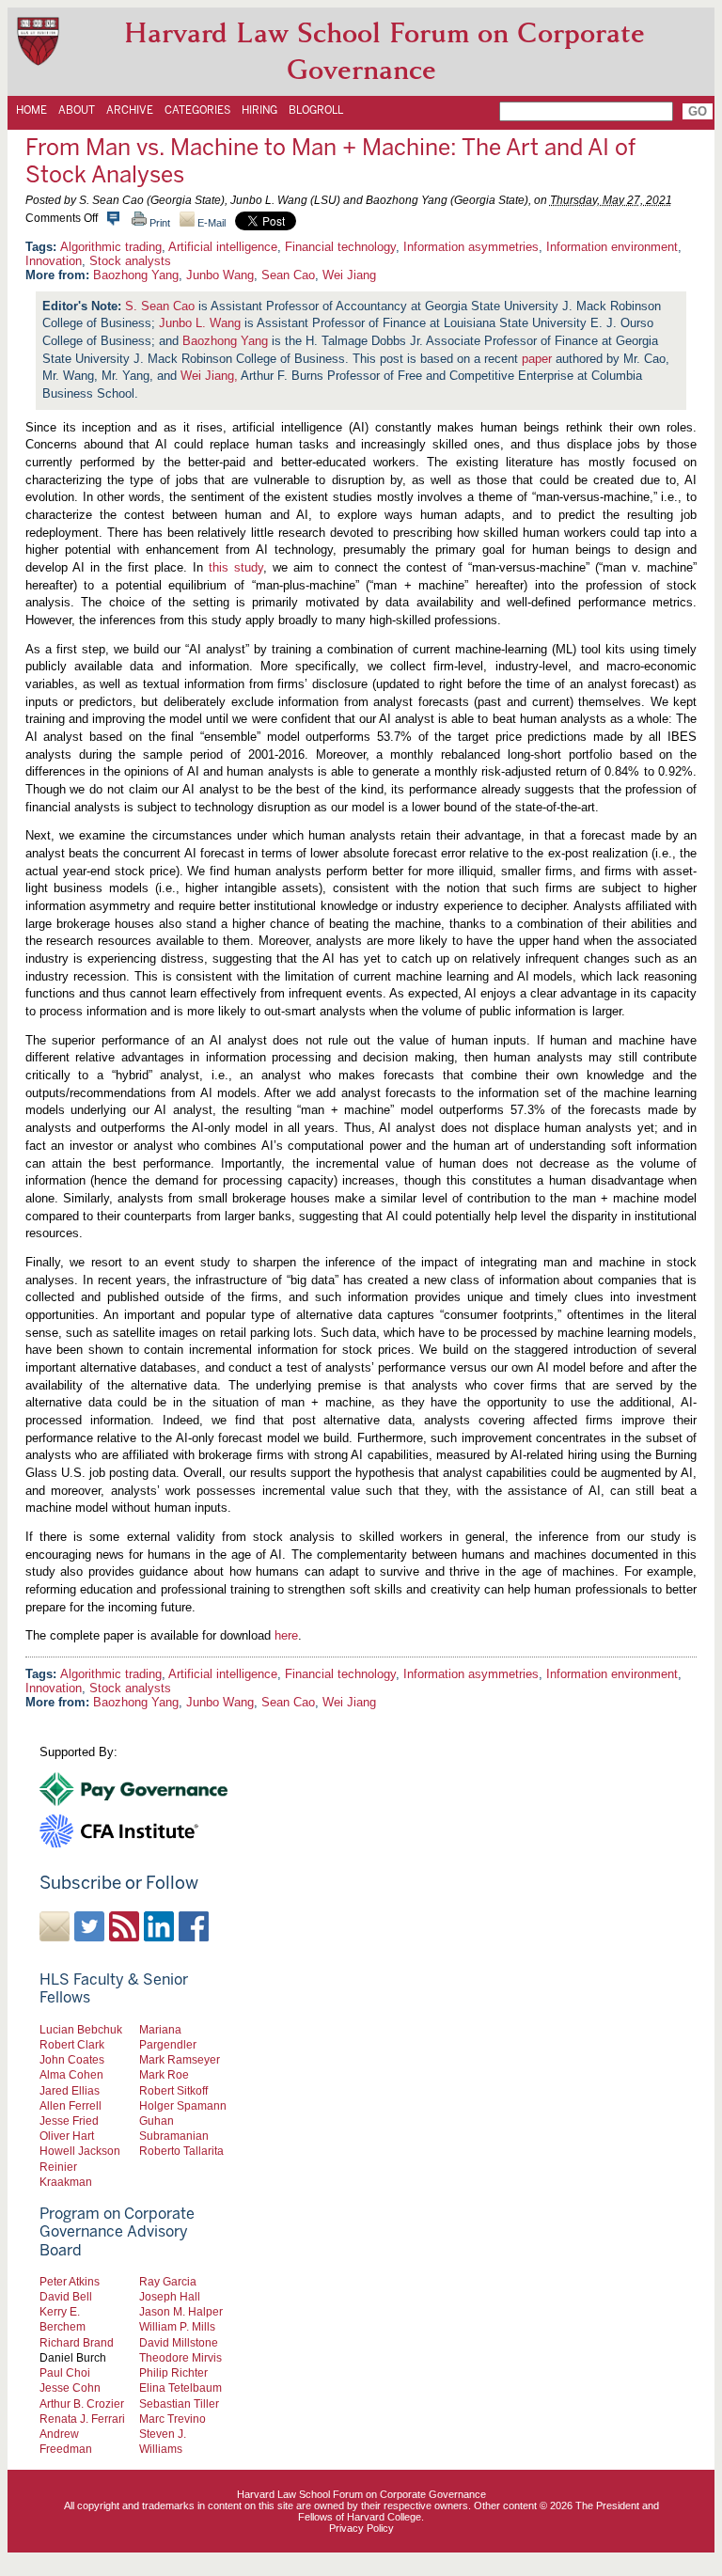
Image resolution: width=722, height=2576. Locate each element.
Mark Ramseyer (180, 2059)
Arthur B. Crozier (82, 2403)
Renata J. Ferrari (82, 2419)
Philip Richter (173, 2372)
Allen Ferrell (71, 2105)
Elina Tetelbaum (180, 2388)
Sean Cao (288, 275)
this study (236, 567)
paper (537, 359)
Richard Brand (77, 2342)
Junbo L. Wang (200, 323)
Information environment (612, 247)
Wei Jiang (349, 275)
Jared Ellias (70, 2090)
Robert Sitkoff (173, 2090)
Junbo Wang (220, 275)
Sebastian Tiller (179, 2403)
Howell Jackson (80, 2151)
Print (158, 223)
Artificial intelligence (223, 247)
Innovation (54, 261)
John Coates (72, 2059)
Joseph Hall (170, 2296)
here (286, 1635)
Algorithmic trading (111, 247)
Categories (197, 110)
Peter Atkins (70, 2281)
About (77, 110)
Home (31, 110)
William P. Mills (177, 2326)
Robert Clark (72, 2044)
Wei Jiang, (209, 376)
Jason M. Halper (181, 2311)
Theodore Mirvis (180, 2357)
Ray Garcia (168, 2281)
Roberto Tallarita (181, 2151)
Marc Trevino (173, 2419)
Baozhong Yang (136, 275)
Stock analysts (130, 261)
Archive (130, 110)
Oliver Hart (67, 2136)
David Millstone (179, 2342)
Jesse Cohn (70, 2388)
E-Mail (210, 223)
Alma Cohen (71, 2074)
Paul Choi (65, 2372)
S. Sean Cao (160, 306)
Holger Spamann (183, 2105)
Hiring (259, 110)
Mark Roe (164, 2074)
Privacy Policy (361, 2528)
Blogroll (316, 110)
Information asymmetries (471, 247)
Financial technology (340, 247)
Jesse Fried (69, 2120)
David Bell (66, 2296)
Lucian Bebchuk (81, 2029)
